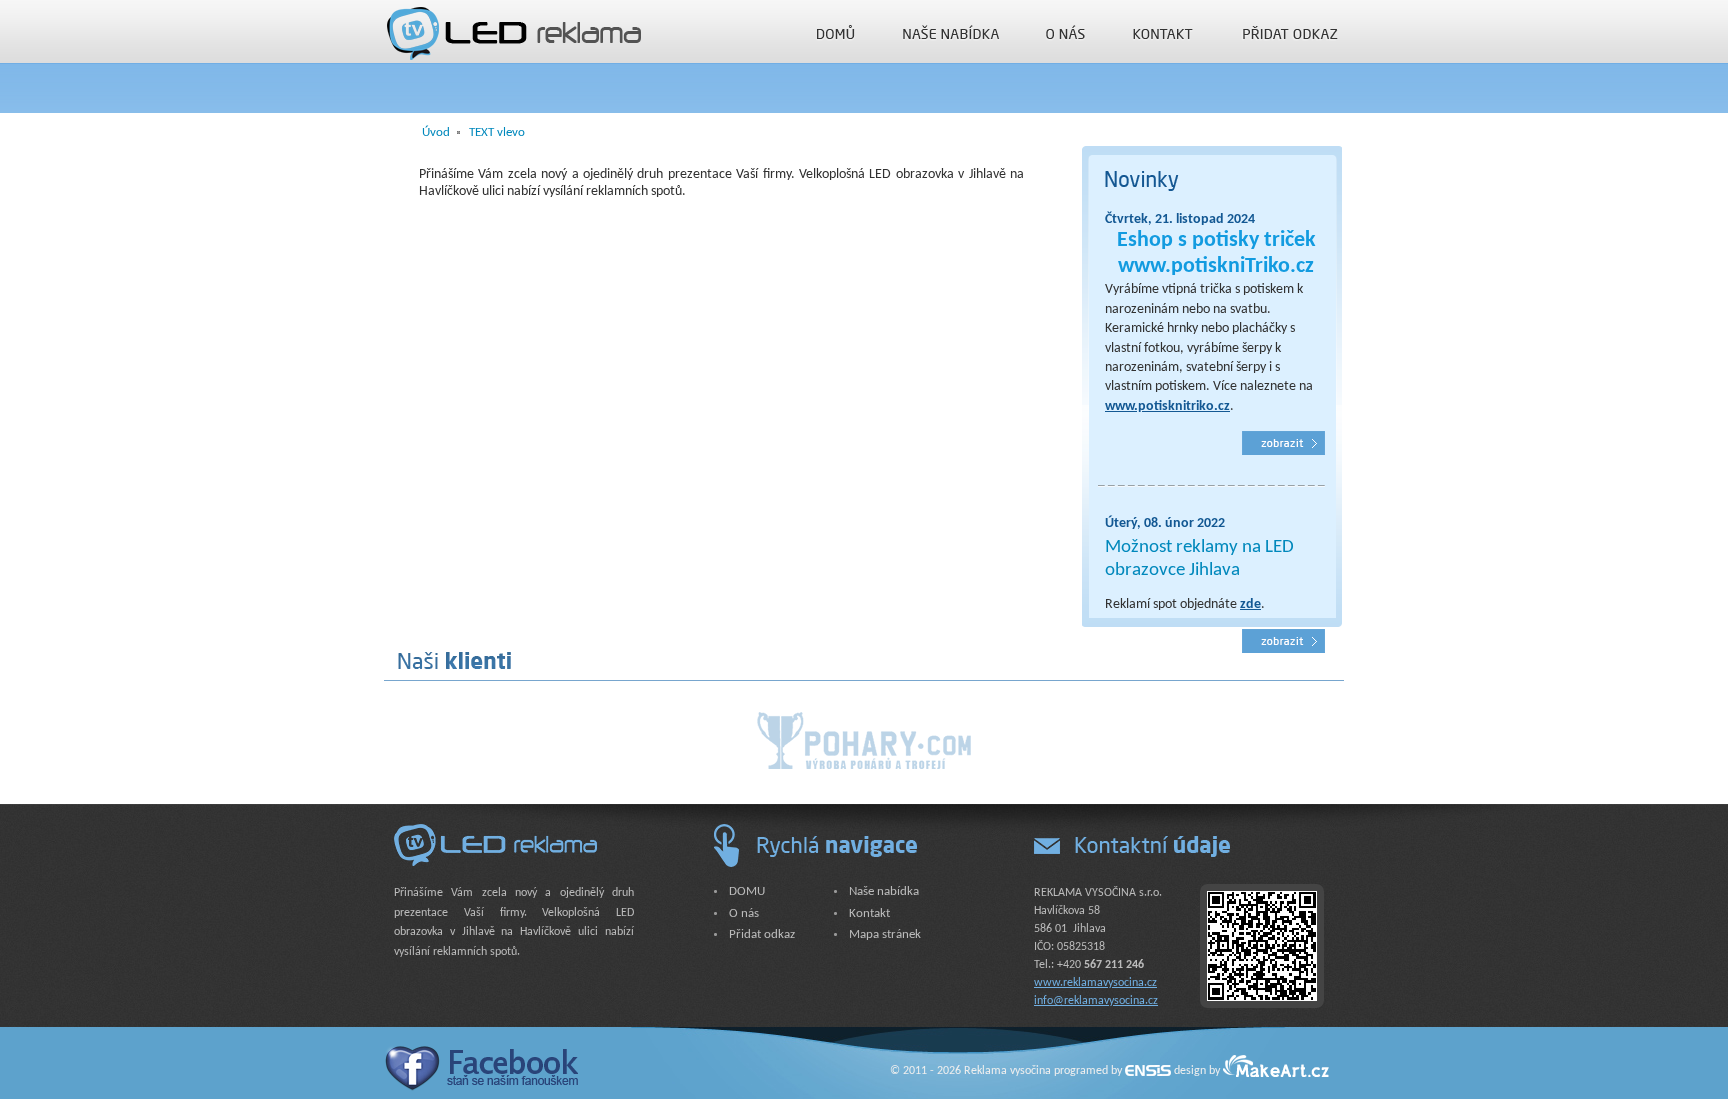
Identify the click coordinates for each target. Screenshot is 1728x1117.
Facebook (481, 1067)
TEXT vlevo (497, 132)
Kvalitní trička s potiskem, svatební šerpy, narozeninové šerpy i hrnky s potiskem (1283, 443)
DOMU (836, 32)
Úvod (436, 132)
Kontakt (1163, 32)
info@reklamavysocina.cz (1096, 1001)
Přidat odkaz (1291, 32)
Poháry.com (864, 740)
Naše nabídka (951, 32)
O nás (1066, 32)
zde (1250, 604)
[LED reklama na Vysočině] (512, 30)
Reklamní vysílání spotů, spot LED (1283, 641)
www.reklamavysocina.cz (1095, 983)
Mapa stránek (885, 934)
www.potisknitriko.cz (1167, 406)
